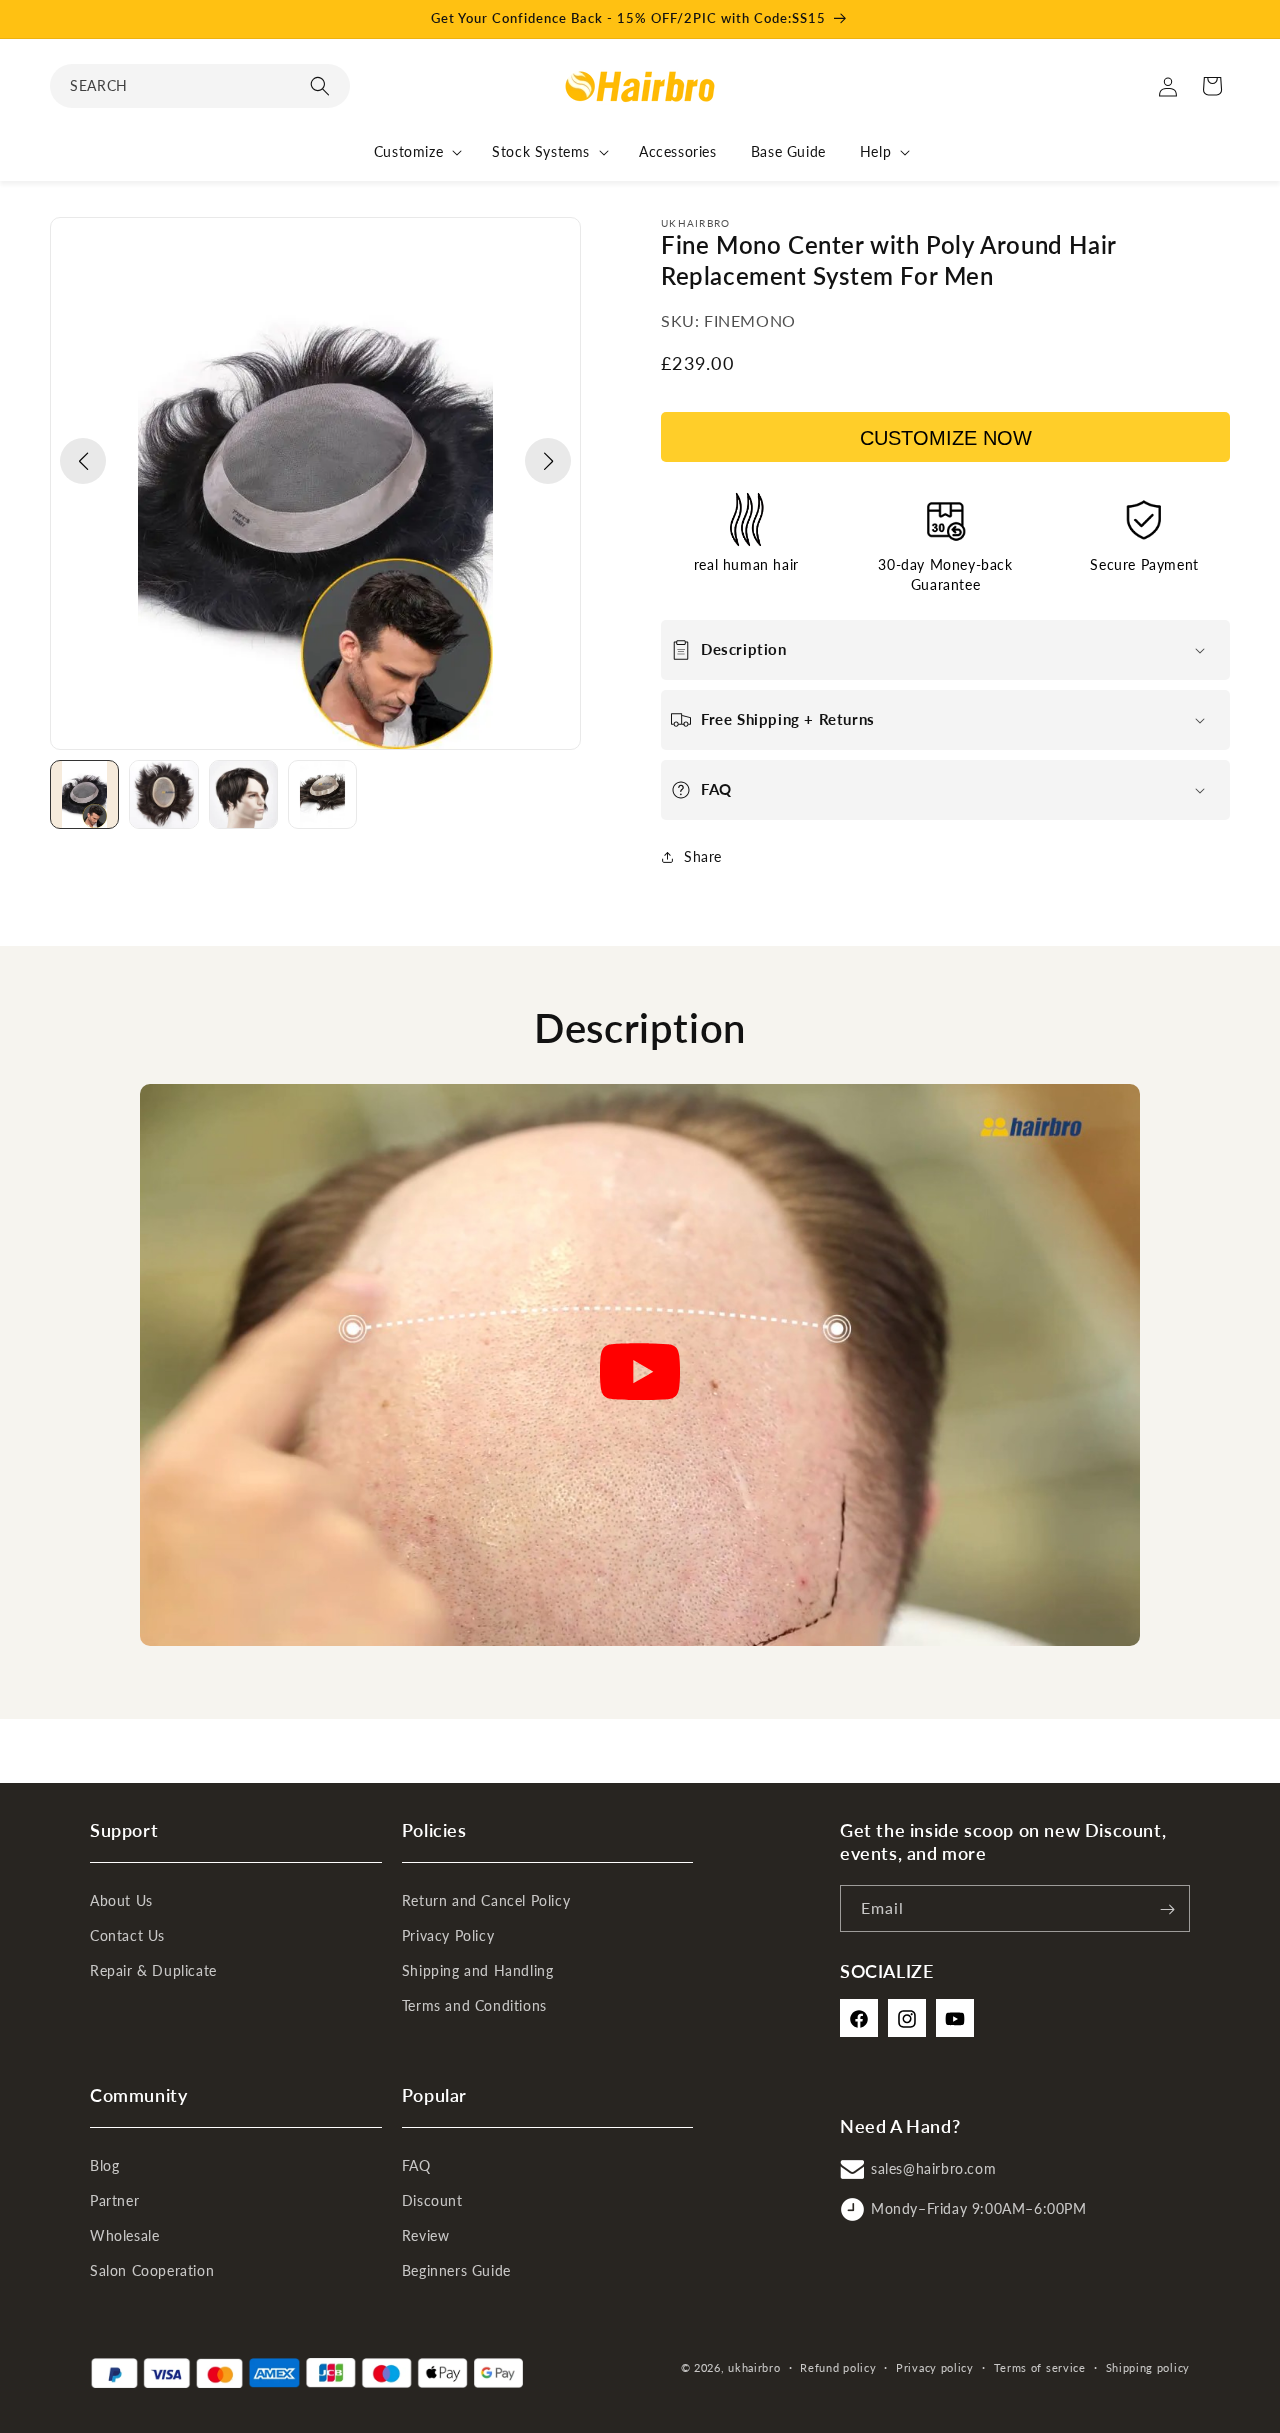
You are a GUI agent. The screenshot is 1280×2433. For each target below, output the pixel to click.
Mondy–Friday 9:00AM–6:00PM (979, 2209)
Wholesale (124, 2235)
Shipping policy (1148, 2367)
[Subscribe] (1167, 1909)
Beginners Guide (456, 2270)
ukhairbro (754, 2367)
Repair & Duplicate (153, 1971)
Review (426, 2235)
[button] (200, 86)
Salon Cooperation (152, 2270)
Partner (114, 2200)
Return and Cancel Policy (486, 1901)
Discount (432, 2200)
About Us (121, 1901)
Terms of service (1040, 2367)
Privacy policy (935, 2367)
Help (875, 151)
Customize (408, 151)
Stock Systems (541, 151)
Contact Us (127, 1936)
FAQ (416, 2165)
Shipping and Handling (478, 1971)
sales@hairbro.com (933, 2169)
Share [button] (703, 856)
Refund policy (838, 2367)
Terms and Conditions (474, 2006)
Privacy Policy (448, 1936)
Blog (104, 2165)
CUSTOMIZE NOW (946, 438)
